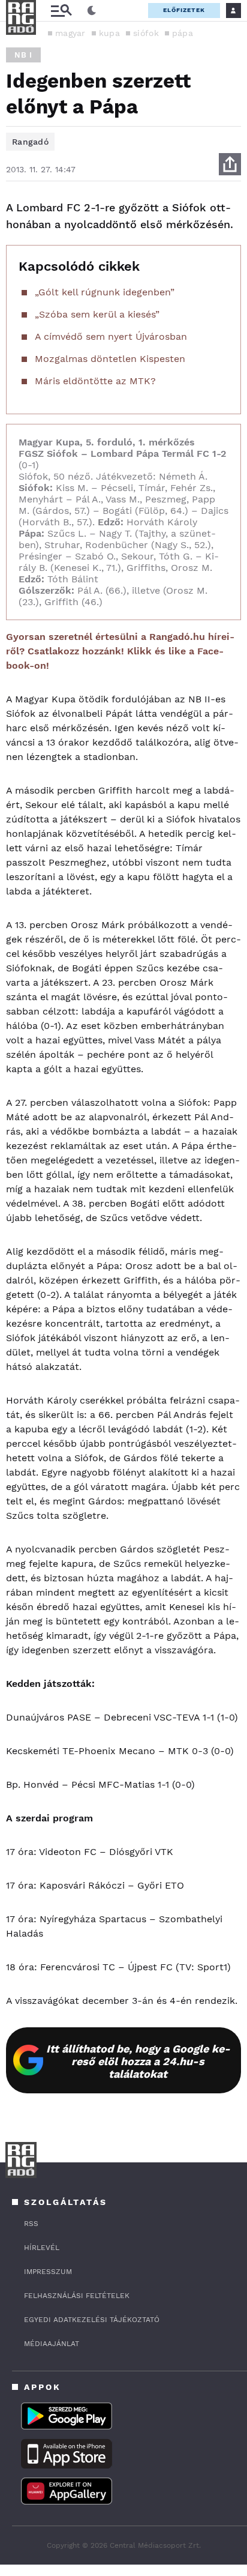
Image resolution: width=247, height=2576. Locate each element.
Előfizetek (184, 10)
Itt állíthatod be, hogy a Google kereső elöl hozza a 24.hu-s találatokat (138, 2061)
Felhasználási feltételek (77, 2296)
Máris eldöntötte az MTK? (95, 381)
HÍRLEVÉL (42, 2248)
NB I (23, 55)
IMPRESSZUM (48, 2272)
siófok (146, 33)
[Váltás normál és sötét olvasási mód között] (92, 11)
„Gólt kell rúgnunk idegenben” (105, 292)
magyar (70, 33)
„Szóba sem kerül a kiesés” (97, 314)
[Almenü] (61, 11)
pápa (183, 33)
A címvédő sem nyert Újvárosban (111, 336)
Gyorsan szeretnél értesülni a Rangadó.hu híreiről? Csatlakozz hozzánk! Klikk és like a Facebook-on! (120, 651)
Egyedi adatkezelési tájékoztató (92, 2320)
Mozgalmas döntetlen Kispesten (110, 359)
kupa (109, 33)
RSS (31, 2224)
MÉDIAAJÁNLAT (52, 2344)
